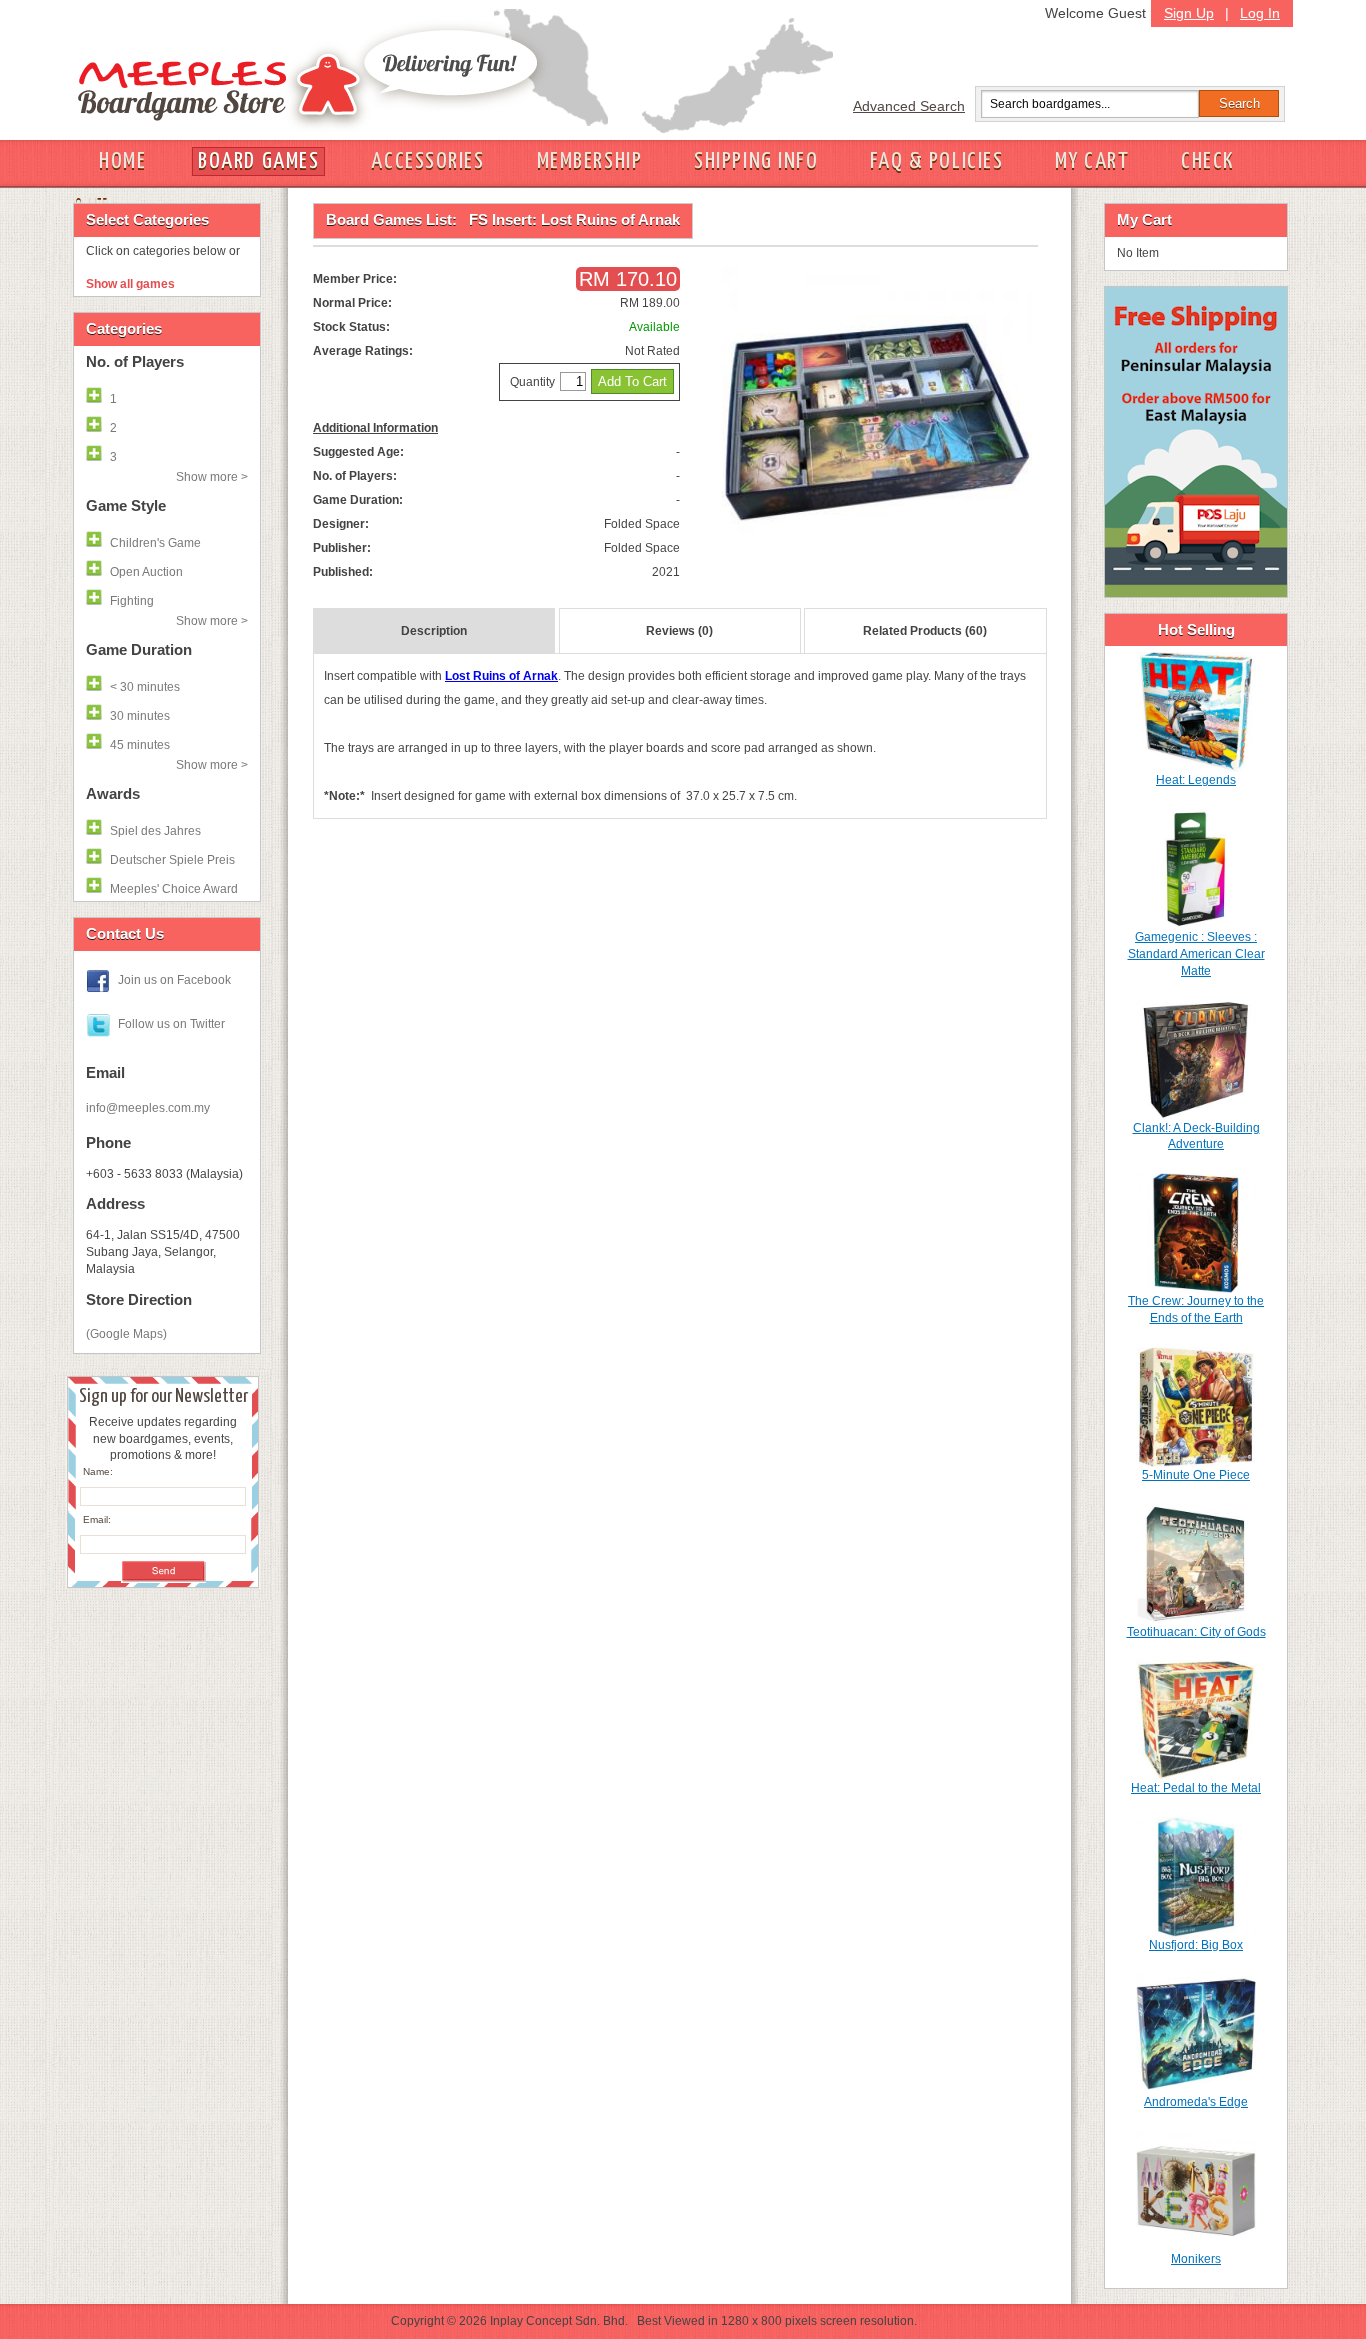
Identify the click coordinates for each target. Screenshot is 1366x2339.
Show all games (130, 284)
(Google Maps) (126, 1334)
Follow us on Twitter (171, 1024)
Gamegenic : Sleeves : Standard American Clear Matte (1196, 954)
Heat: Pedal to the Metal (1196, 1788)
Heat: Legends (1196, 780)
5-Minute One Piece (1196, 1475)
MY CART (1092, 161)
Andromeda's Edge (1196, 2102)
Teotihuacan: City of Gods (1196, 1632)
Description (434, 631)
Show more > (212, 477)
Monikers (1196, 2259)
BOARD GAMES (258, 161)
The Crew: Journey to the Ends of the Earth (1196, 1309)
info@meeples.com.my (148, 1108)
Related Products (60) (925, 631)
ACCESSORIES (427, 161)
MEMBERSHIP (590, 161)
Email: (97, 1519)
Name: (98, 1471)
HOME (122, 161)
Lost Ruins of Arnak (501, 676)
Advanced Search (909, 106)
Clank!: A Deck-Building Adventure (1196, 1136)
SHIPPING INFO (756, 161)
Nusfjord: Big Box (1196, 1945)
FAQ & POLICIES (936, 161)
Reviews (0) (679, 631)
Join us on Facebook (174, 980)
